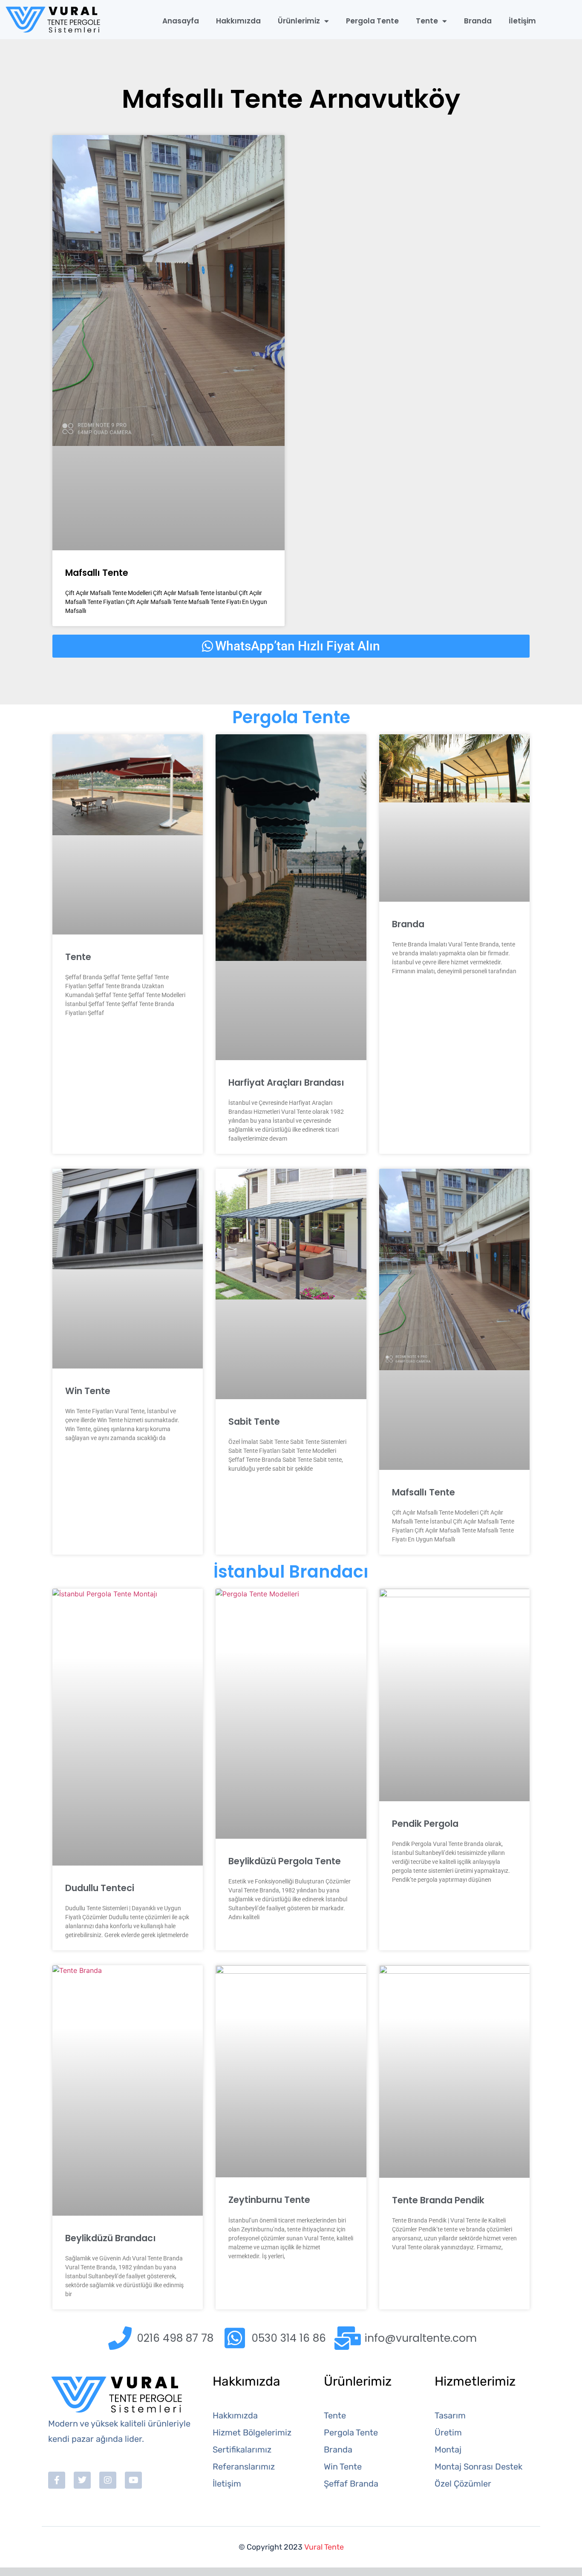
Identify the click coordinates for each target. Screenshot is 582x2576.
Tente (427, 21)
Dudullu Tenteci (100, 1888)
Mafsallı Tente (97, 573)
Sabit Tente (254, 1422)
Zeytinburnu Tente (269, 2200)
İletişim (522, 21)
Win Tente (88, 1391)
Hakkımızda (238, 21)
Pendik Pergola (425, 1824)
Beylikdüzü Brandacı (111, 2238)
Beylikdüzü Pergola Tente (285, 1861)
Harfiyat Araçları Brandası (286, 1082)
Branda (478, 21)
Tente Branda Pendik (438, 2200)
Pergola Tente (372, 21)
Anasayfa (181, 21)
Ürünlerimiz (299, 21)
